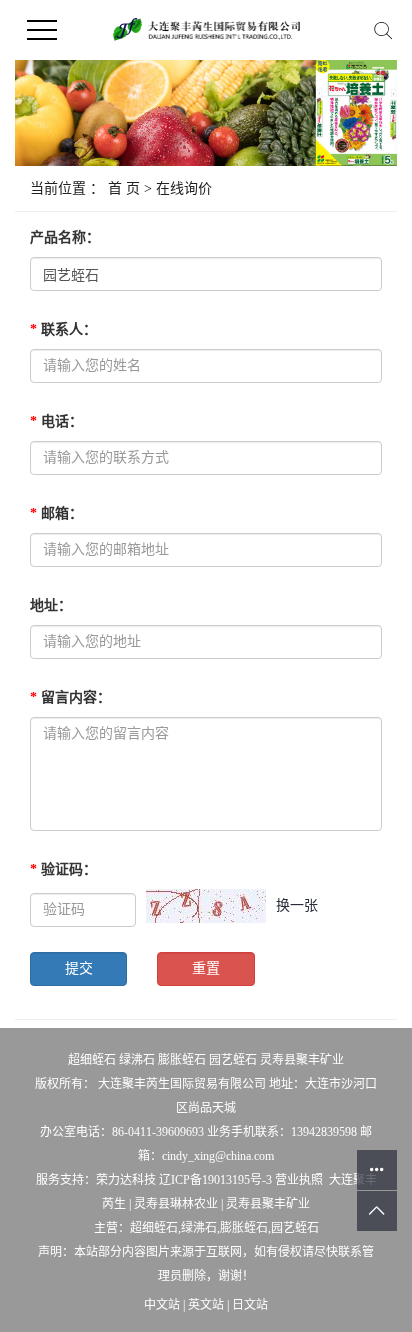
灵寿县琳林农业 (176, 1204)
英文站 (206, 1305)
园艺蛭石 (233, 1060)
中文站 (162, 1305)
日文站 (250, 1305)
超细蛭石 (92, 1060)
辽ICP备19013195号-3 (215, 1180)
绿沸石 (137, 1060)
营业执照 (299, 1180)
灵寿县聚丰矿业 (302, 1060)
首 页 (124, 188)
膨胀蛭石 (182, 1060)
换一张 (297, 905)
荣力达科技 (126, 1180)
